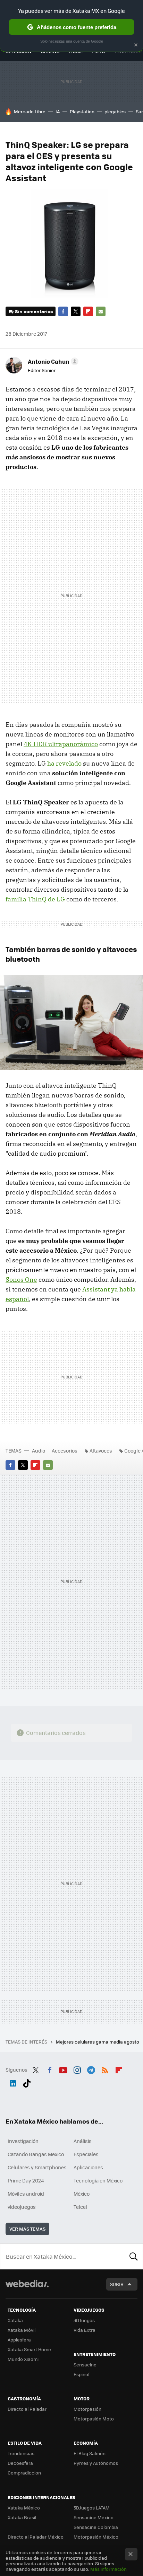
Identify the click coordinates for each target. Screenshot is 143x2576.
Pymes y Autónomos (96, 2463)
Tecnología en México (98, 2180)
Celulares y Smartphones (37, 2167)
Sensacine (85, 2365)
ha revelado (64, 763)
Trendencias (21, 2453)
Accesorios (65, 1450)
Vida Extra (85, 2330)
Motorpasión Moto (94, 2419)
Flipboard (88, 311)
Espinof (82, 2374)
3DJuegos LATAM (92, 2508)
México (82, 2194)
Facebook (63, 311)
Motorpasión (87, 2409)
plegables (115, 111)
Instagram (77, 2069)
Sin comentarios (34, 311)
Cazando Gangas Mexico (36, 2154)
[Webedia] (27, 2288)
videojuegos (22, 2207)
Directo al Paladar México (36, 2537)
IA (58, 111)
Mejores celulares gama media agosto (98, 2042)
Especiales (86, 2154)
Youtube (63, 2069)
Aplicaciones (88, 2167)
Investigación (23, 2141)
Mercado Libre (30, 111)
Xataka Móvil (22, 2330)
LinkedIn (13, 2082)
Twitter (76, 311)
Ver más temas (27, 2229)
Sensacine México (94, 2517)
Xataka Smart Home (29, 2349)
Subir (117, 2284)
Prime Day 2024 (26, 2180)
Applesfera (19, 2340)
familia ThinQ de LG (35, 899)
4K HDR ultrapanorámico (61, 744)
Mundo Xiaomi (23, 2359)
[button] (52, 361)
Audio (39, 1450)
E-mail (101, 311)
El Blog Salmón (90, 2453)
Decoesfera (20, 2463)
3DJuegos (84, 2320)
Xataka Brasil (22, 2517)
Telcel (80, 2207)
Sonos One (21, 1280)
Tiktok (27, 2082)
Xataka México (24, 2508)
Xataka (15, 2320)
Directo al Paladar (27, 2409)
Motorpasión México (96, 2537)
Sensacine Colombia (96, 2527)
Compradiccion (24, 2473)
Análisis (83, 2141)
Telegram (91, 2069)
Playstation (82, 111)
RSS (105, 2069)
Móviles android (26, 2194)
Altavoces (101, 1450)
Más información (108, 2569)
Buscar (134, 2256)
